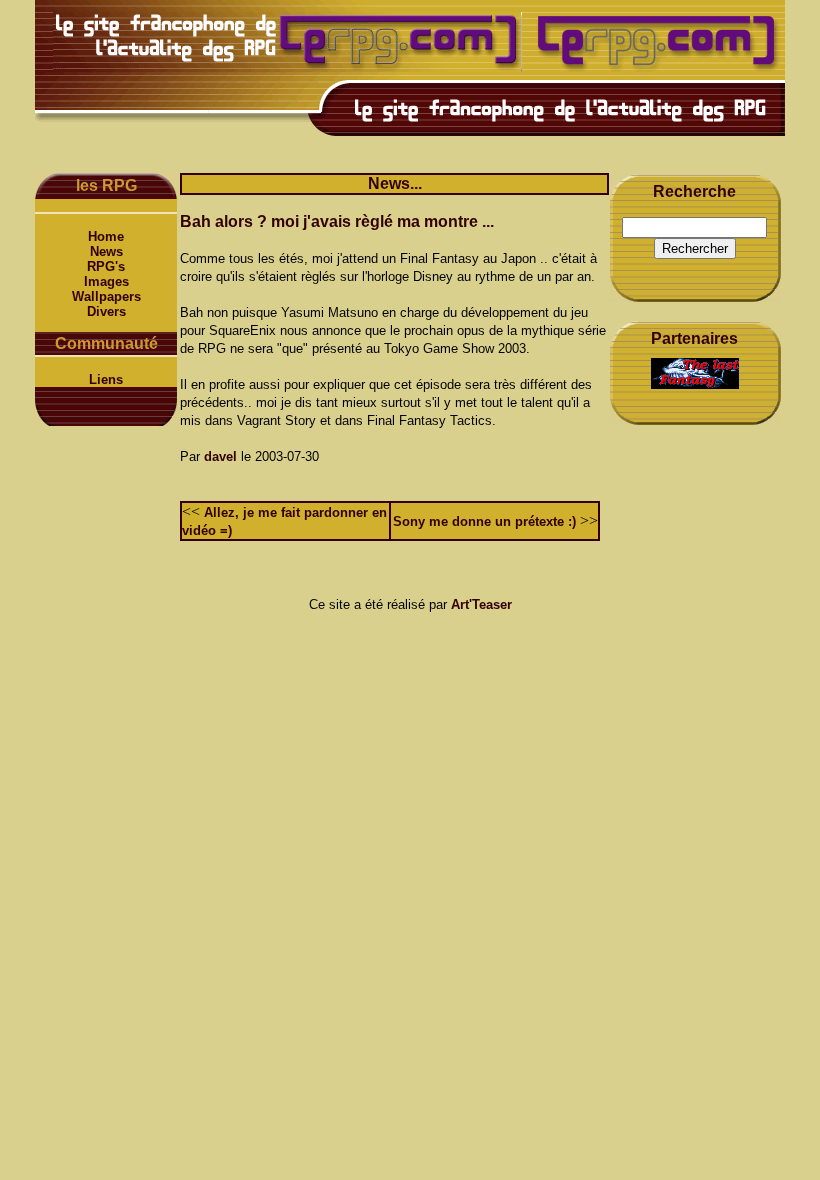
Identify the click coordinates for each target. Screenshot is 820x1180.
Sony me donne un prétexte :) (484, 521)
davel (220, 456)
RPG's (106, 266)
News (106, 251)
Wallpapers (106, 296)
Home (106, 236)
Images (106, 281)
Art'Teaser (481, 604)
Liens (106, 379)
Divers (106, 311)
